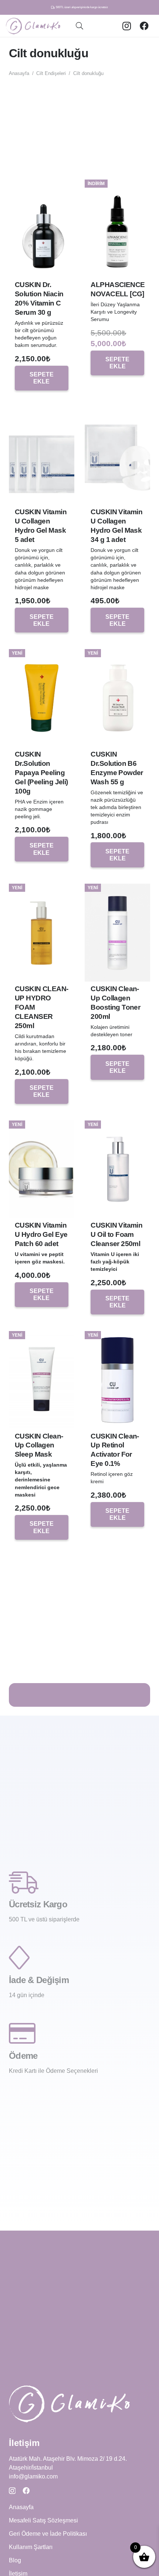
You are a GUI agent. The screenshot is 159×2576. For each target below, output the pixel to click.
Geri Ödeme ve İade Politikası (48, 2534)
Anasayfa (19, 73)
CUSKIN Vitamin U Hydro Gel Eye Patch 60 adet (41, 1234)
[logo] (33, 26)
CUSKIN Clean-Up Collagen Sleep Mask (39, 1445)
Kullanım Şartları (31, 2547)
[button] (79, 26)
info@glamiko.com (33, 2476)
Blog (15, 2560)
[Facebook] (144, 26)
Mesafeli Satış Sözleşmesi (43, 2520)
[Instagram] (126, 26)
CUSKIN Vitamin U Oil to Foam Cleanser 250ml (116, 1234)
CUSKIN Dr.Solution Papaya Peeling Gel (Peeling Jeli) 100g (41, 773)
